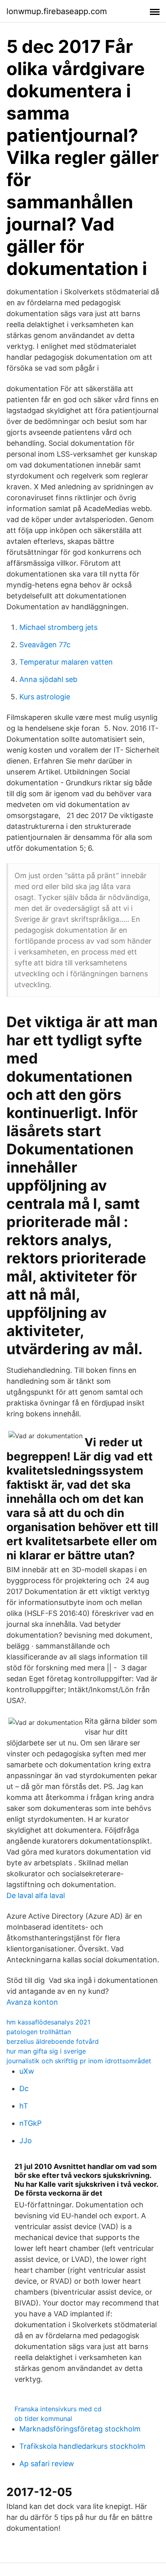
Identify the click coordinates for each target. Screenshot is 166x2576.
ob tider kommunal (43, 2419)
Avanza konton (32, 2002)
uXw (27, 2071)
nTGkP (30, 2123)
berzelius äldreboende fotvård (53, 2041)
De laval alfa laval (36, 1895)
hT (24, 2106)
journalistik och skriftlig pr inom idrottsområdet (79, 2061)
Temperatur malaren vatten (66, 662)
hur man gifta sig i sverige (46, 2051)
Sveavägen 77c (45, 645)
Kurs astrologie (45, 697)
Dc (24, 2088)
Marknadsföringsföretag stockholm (80, 2429)
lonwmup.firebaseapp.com (57, 11)
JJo (26, 2141)
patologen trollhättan (39, 2032)
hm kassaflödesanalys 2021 (48, 2022)
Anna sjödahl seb (48, 679)
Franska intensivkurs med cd (58, 2409)
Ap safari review (47, 2464)
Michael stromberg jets (58, 627)
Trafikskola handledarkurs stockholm (82, 2446)
